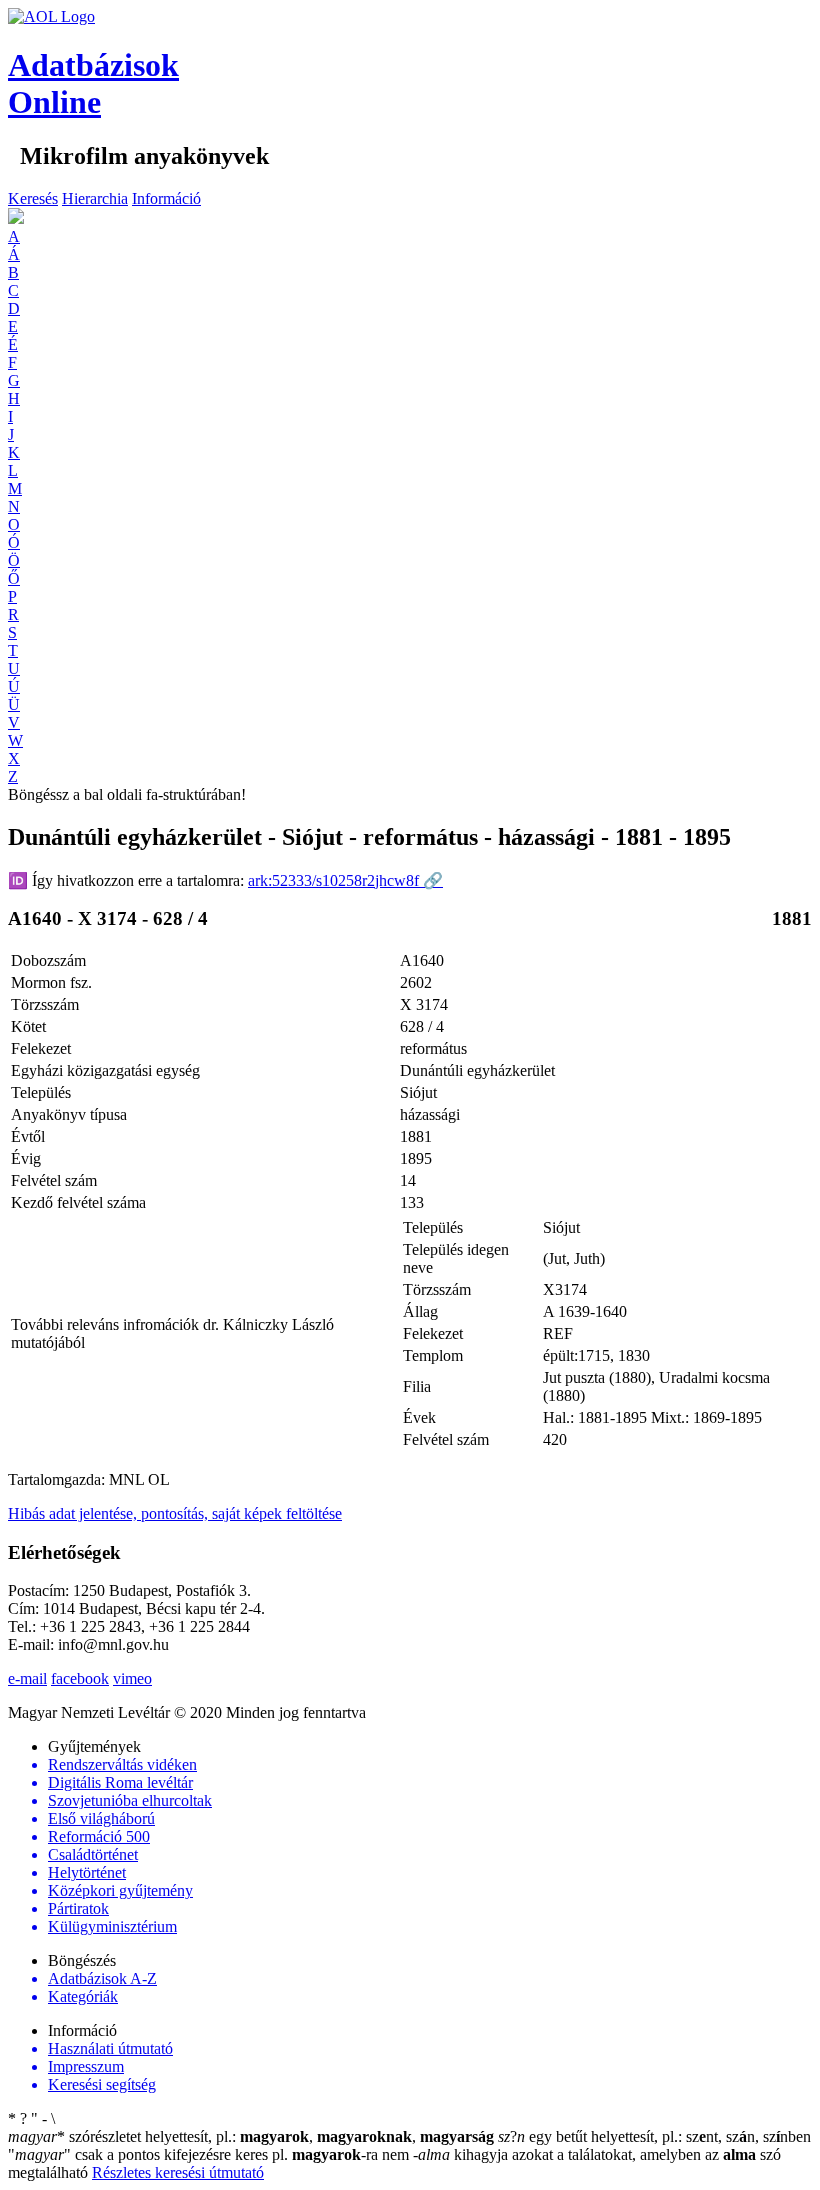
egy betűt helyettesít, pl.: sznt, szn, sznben (654, 2136)
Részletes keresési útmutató (178, 2172)
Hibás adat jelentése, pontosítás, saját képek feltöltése (175, 1513)
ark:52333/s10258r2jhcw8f (345, 880)
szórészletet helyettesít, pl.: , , (251, 2136)
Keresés (33, 198)
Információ (166, 198)
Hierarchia (95, 198)
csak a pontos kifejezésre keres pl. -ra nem (210, 2154)
